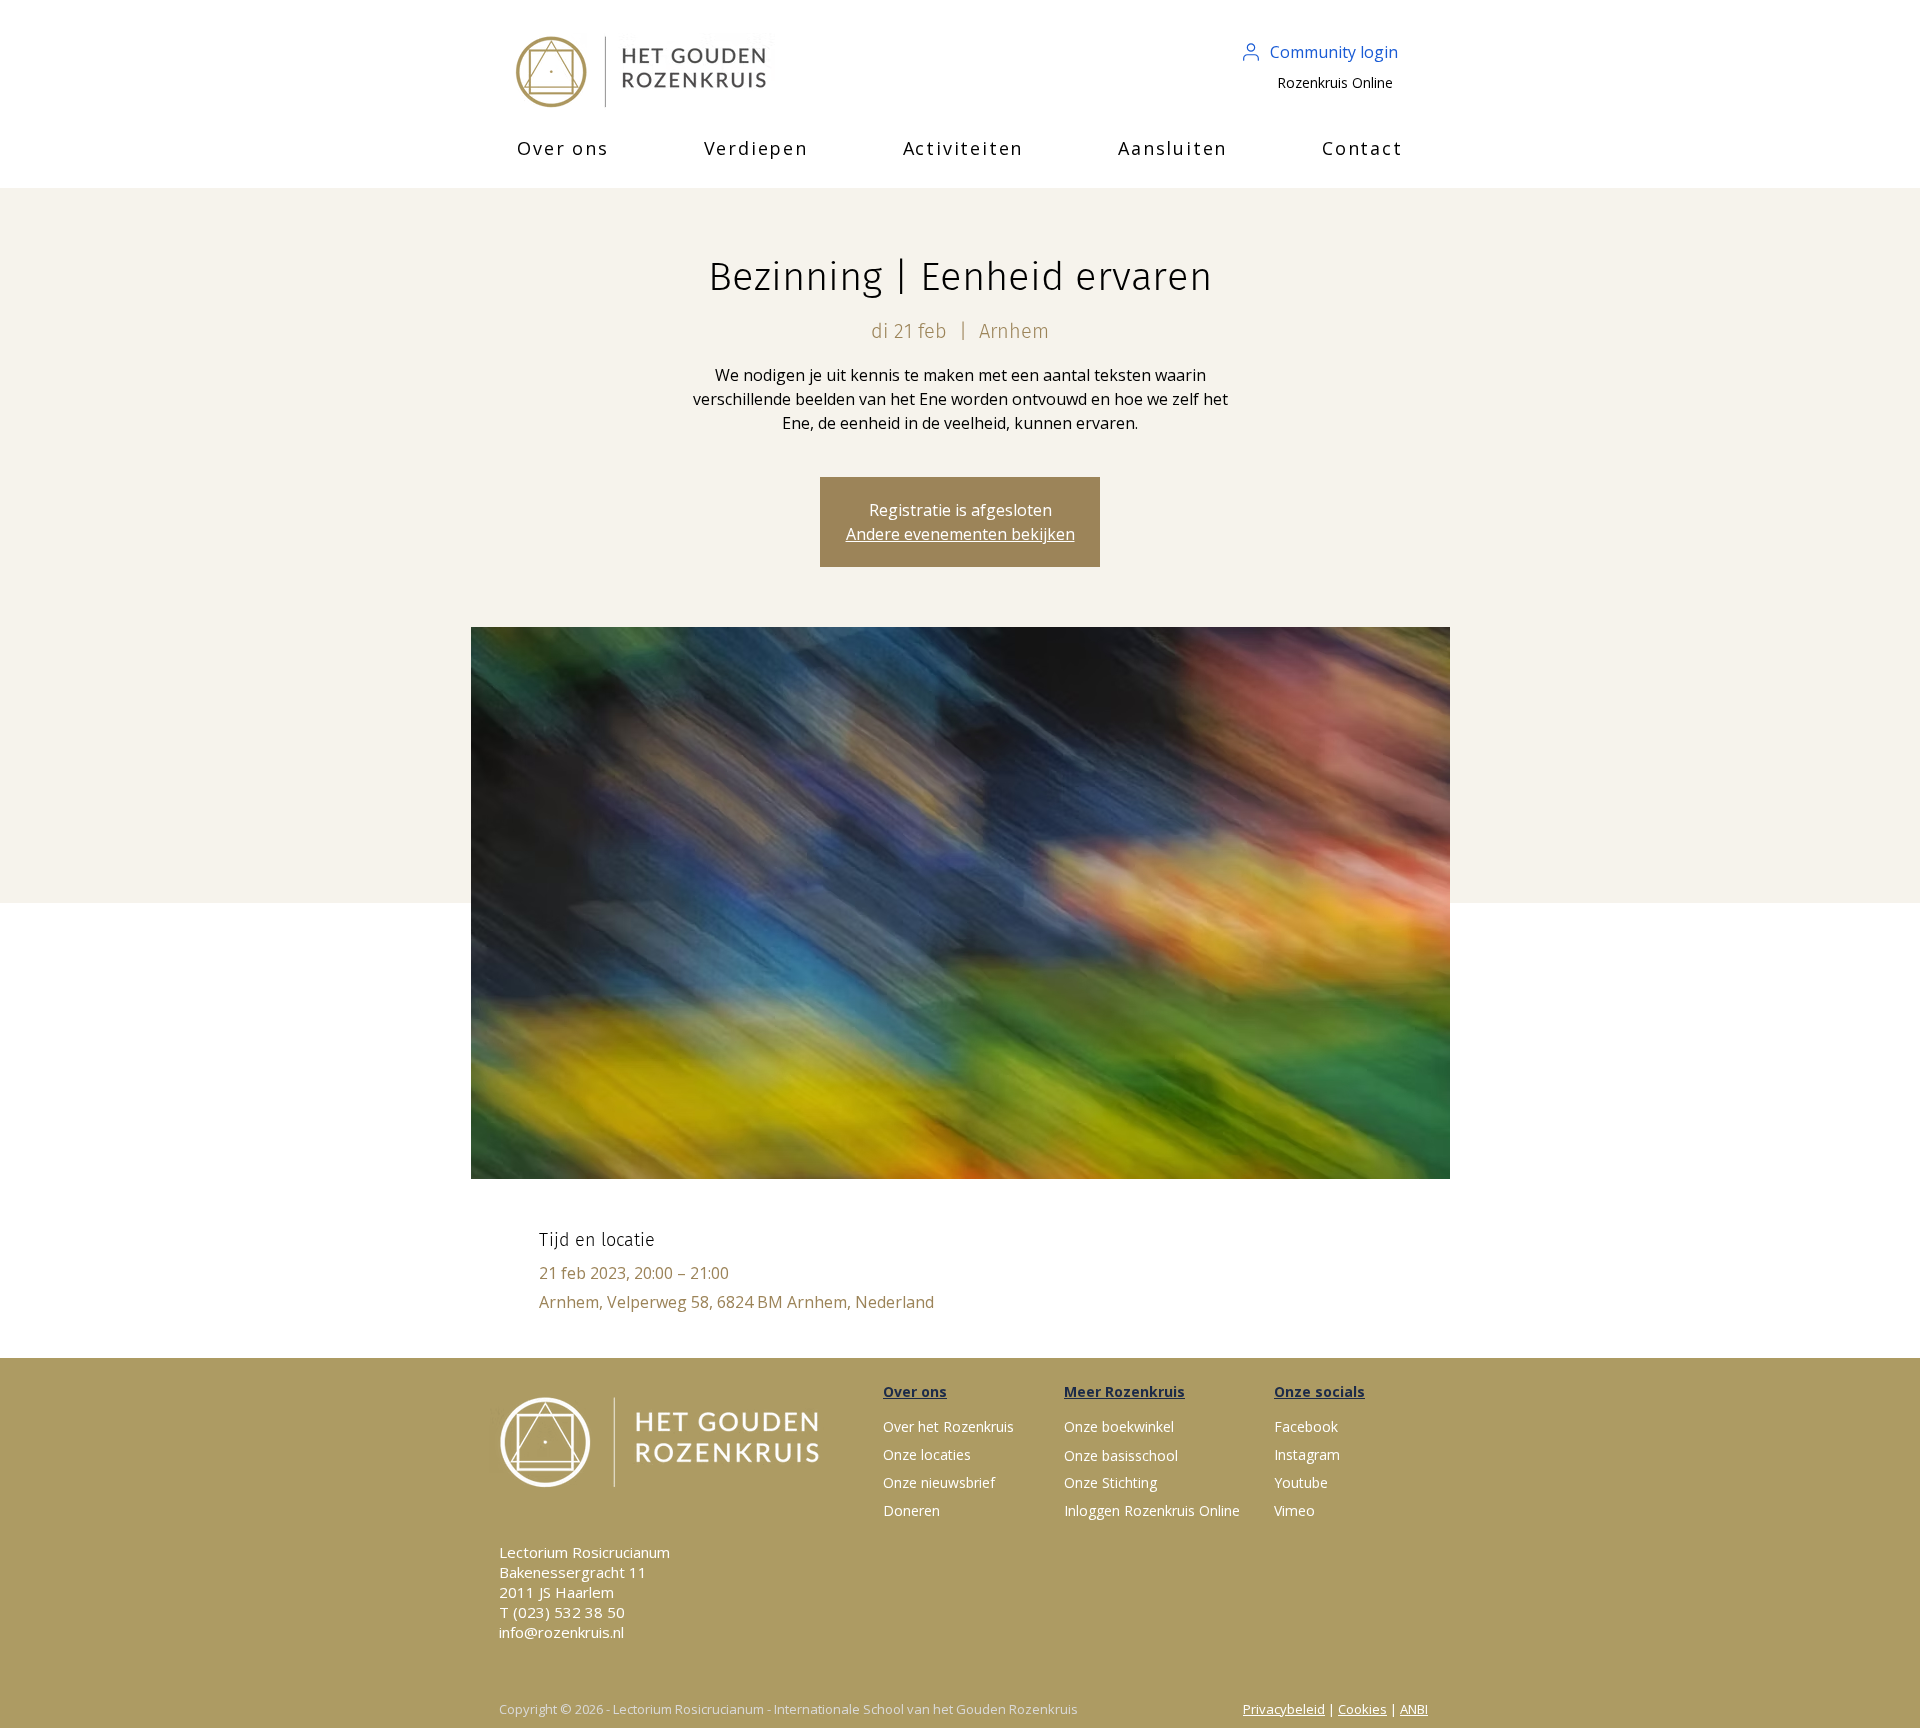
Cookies (1362, 1709)
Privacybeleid (1284, 1709)
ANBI (1414, 1709)
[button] (563, 148)
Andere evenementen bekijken (960, 534)
